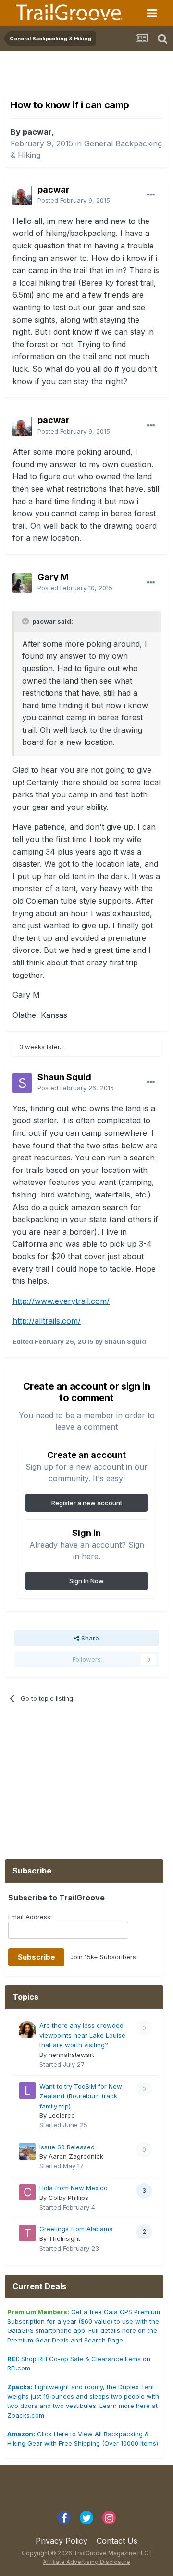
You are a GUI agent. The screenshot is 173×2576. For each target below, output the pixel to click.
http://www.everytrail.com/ (61, 1301)
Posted (74, 200)
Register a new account (87, 1503)
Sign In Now (86, 1581)
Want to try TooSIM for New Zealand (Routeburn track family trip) (81, 2096)
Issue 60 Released (67, 2147)
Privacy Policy (62, 2541)
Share (89, 1638)
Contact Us (117, 2541)
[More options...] (151, 195)
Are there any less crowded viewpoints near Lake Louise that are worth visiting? (82, 2035)
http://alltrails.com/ (47, 1321)
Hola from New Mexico (74, 2188)
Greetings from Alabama (76, 2229)
